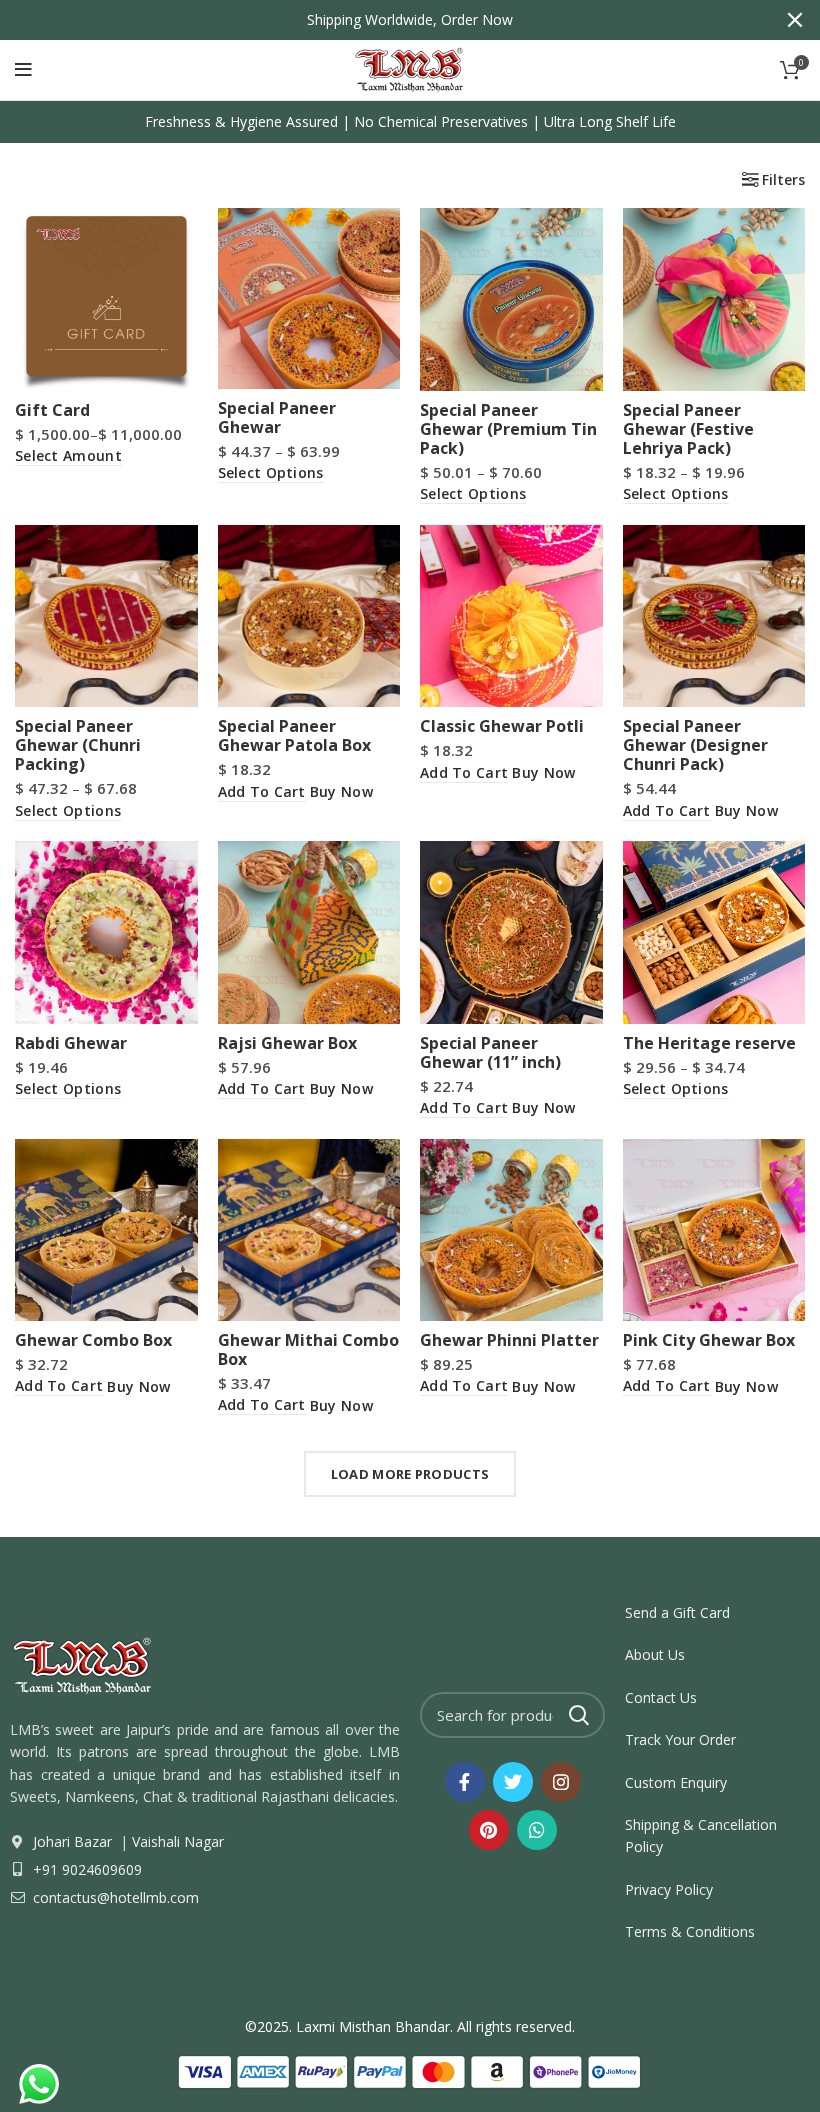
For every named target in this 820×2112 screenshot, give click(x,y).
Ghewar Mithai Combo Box (308, 1349)
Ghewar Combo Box (93, 1340)
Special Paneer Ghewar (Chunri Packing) (78, 745)
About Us (655, 1654)
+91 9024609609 (85, 1869)
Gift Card (52, 410)
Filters (783, 180)
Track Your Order (680, 1739)
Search (578, 1715)
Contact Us (661, 1697)
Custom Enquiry (676, 1782)
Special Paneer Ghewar (277, 417)
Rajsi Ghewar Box (287, 1043)
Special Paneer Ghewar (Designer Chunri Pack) (695, 745)
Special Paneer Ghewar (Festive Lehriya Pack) (688, 429)
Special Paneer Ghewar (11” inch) (490, 1052)
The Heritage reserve (709, 1043)
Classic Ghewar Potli (502, 726)
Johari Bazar (72, 1841)
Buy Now (341, 792)
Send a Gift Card (677, 1612)
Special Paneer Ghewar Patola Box (294, 735)
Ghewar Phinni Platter (509, 1340)
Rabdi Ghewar (71, 1043)
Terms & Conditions (690, 1931)
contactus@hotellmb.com (114, 1897)
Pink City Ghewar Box (709, 1340)
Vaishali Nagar (176, 1841)
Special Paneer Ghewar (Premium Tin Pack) (508, 429)
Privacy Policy (669, 1889)
